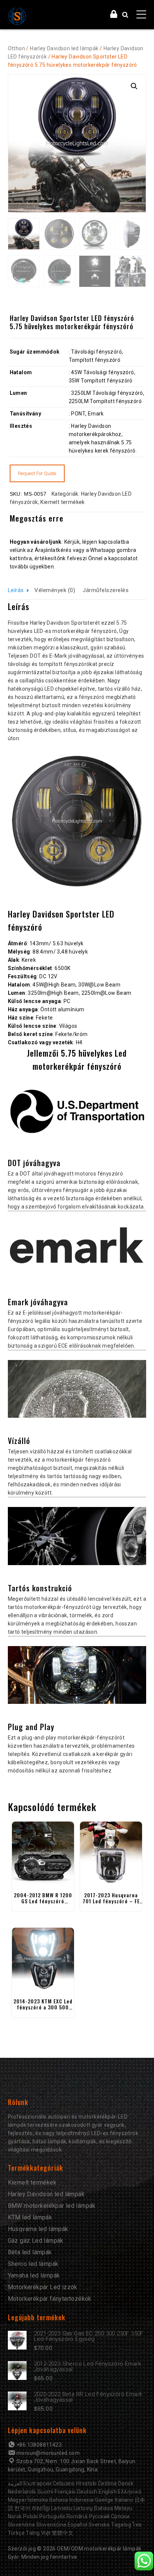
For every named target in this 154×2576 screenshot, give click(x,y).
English (108, 2492)
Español (78, 2525)
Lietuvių (83, 2508)
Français (65, 2492)
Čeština (107, 2483)
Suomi (45, 2492)
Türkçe (16, 2533)
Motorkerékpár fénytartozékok (50, 2299)
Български (38, 2483)
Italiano (124, 2500)
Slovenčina (21, 2525)
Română (77, 2516)
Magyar (17, 2500)
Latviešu (62, 2508)
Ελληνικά (130, 2492)
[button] (134, 86)
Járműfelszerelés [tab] (106, 590)
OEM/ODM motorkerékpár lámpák (99, 2549)
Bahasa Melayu (113, 2508)
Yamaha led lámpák (34, 2275)
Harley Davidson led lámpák (64, 48)
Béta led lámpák (30, 2252)
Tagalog (121, 2525)
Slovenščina (51, 2525)
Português (52, 2516)
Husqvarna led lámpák (38, 2229)
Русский (99, 2516)
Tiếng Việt (38, 2533)
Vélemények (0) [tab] (55, 590)
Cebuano (64, 2483)
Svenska (99, 2525)
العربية (15, 2483)
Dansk (126, 2483)
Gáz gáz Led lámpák (36, 2241)
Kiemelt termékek (62, 502)
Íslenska (38, 2500)
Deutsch (87, 2492)
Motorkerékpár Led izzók (43, 2287)
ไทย (137, 2525)
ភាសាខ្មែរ (41, 2508)
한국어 (22, 2508)
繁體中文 (63, 2533)
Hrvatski (86, 2483)
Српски (120, 2516)
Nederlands (22, 2492)
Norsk (15, 2516)
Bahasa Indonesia (71, 2500)
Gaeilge (104, 2500)
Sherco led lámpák (33, 2264)
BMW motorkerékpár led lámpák (52, 2206)
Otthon (16, 48)
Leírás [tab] (16, 590)
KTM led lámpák (30, 2217)
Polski (30, 2516)
